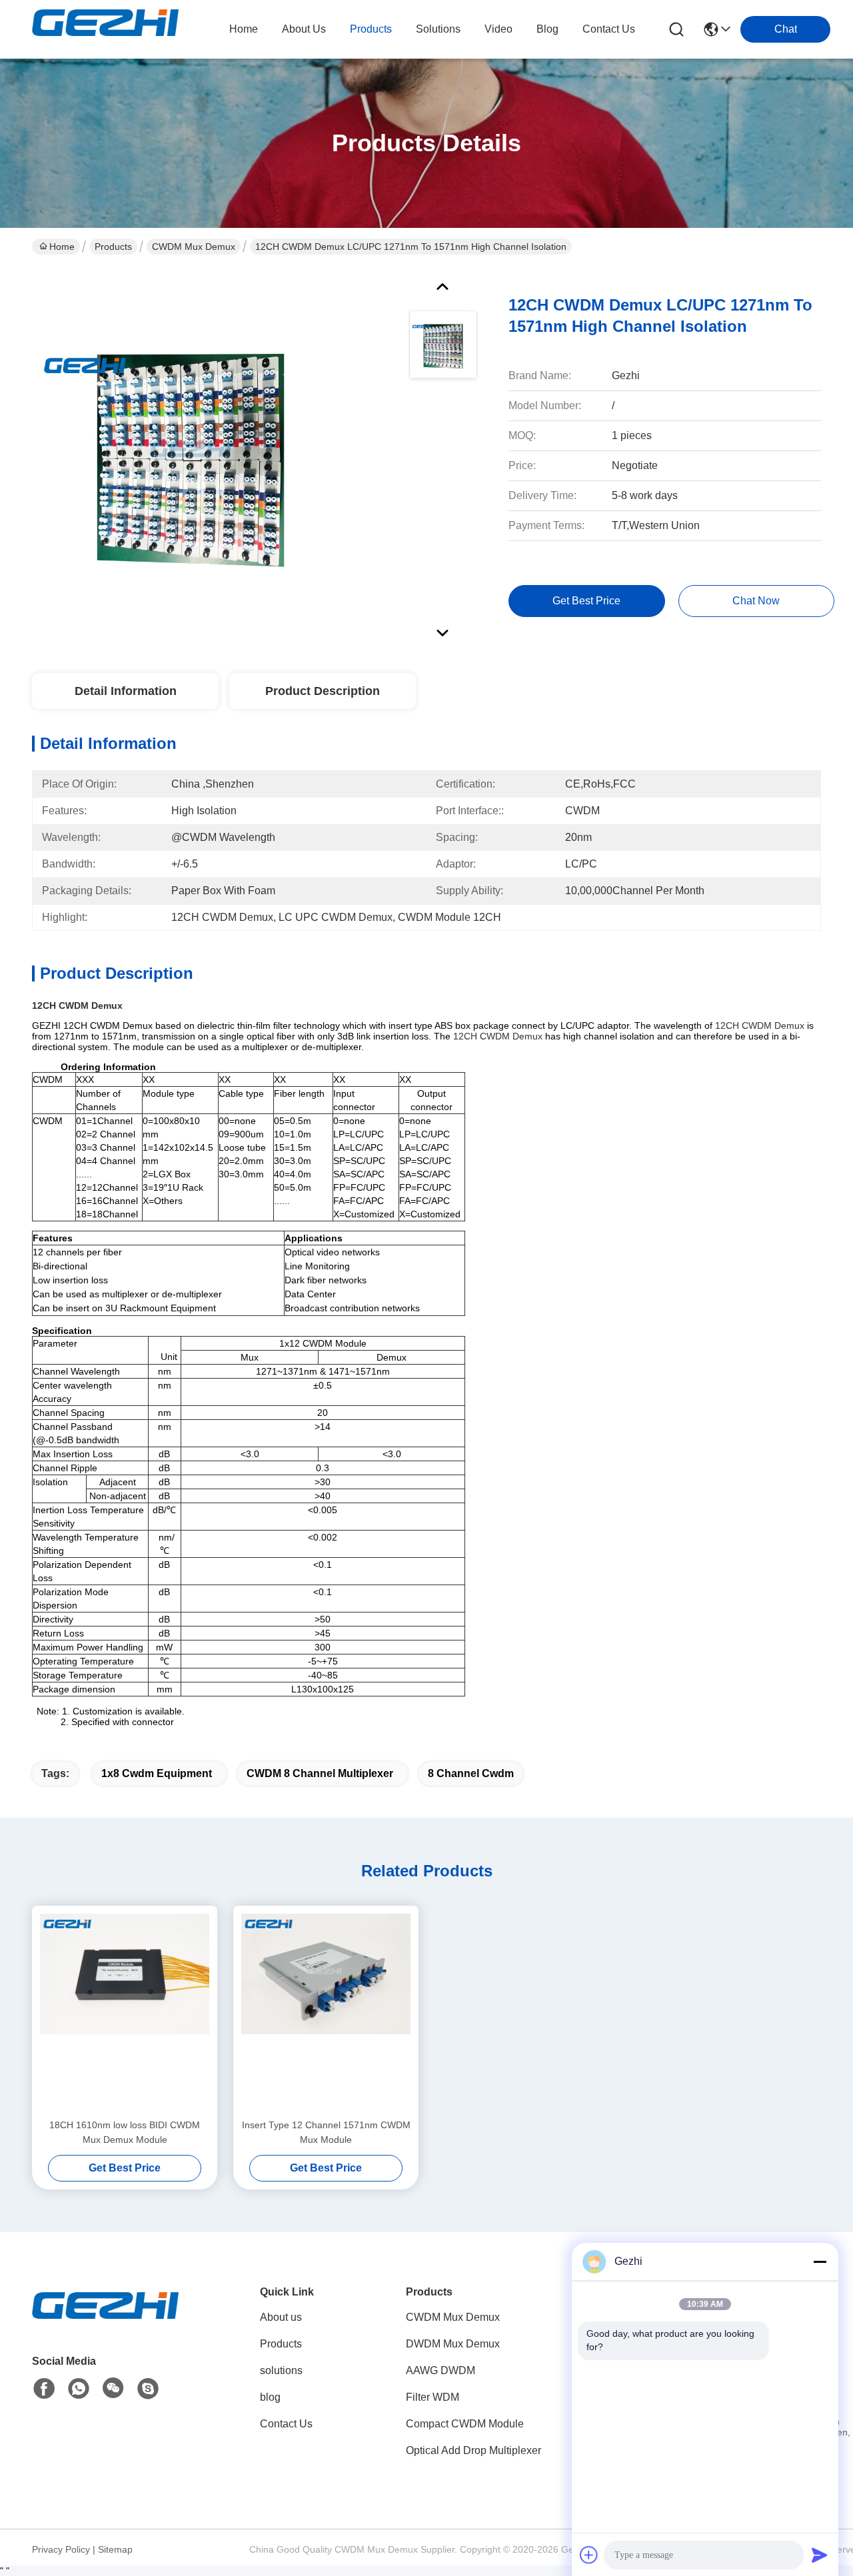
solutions (438, 29)
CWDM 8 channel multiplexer (320, 1773)
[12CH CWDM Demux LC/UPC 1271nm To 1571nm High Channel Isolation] (191, 456)
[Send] (820, 2555)
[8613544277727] (79, 2389)
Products (113, 247)
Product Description (323, 691)
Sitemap (115, 2549)
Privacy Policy (61, 2549)
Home (244, 29)
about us (304, 29)
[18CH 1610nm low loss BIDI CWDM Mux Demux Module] (125, 2012)
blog (547, 29)
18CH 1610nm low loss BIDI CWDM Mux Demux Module (125, 2132)
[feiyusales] (148, 2389)
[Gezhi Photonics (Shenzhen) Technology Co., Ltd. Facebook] (44, 2389)
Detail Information (126, 691)
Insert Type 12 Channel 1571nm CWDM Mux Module (326, 2132)
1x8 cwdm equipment (157, 1773)
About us (281, 2317)
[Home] (105, 2322)
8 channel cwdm (471, 1773)
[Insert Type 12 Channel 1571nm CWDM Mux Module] (326, 2012)
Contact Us (286, 2424)
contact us (609, 29)
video (498, 29)
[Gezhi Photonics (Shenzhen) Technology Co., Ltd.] (105, 29)
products (371, 29)
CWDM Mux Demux (194, 247)
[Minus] (820, 2261)
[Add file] (589, 2555)
